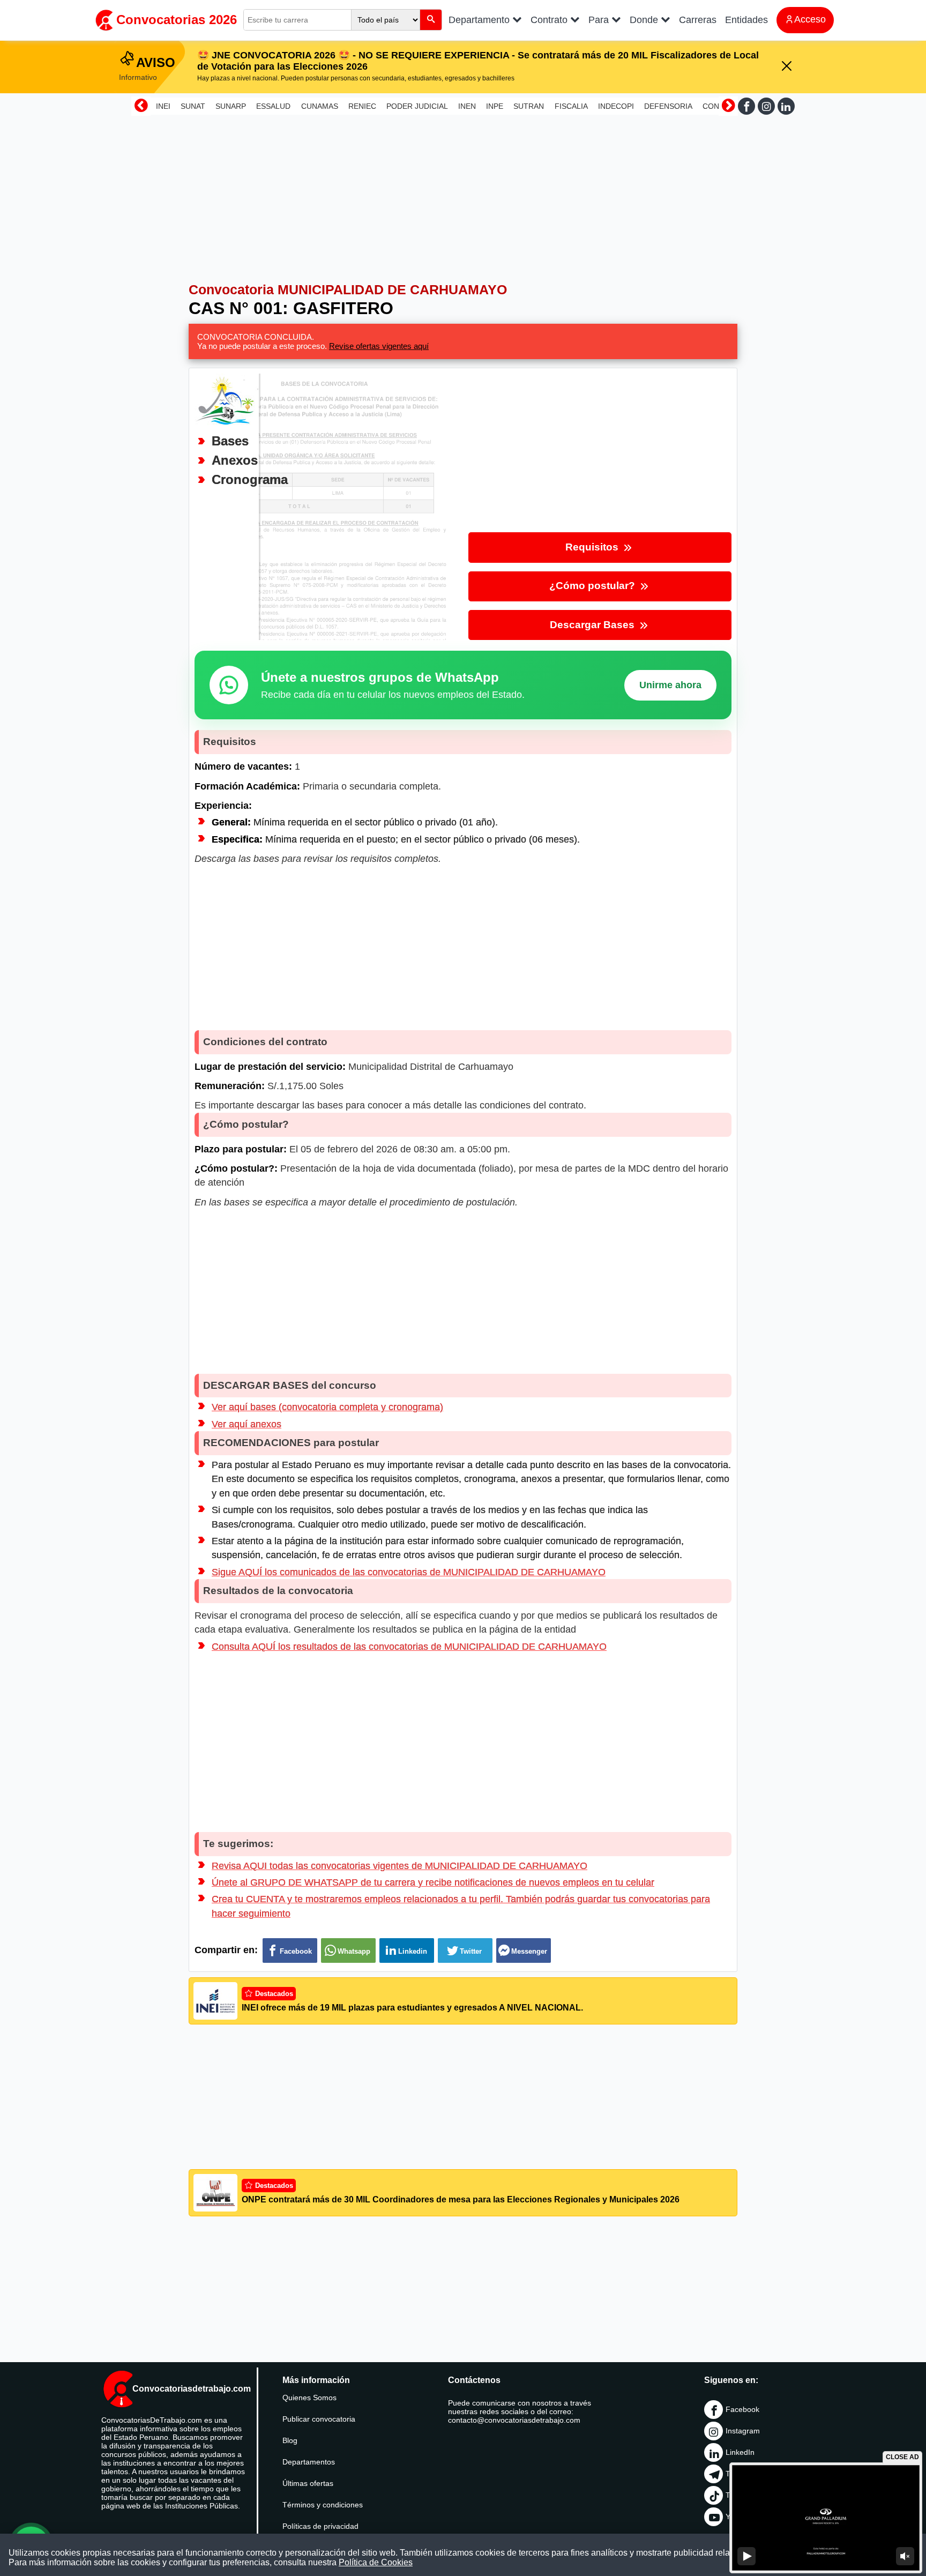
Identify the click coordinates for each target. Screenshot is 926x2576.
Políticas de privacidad (320, 2526)
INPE (495, 106)
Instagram (743, 2431)
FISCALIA (571, 106)
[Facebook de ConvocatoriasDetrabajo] (746, 106)
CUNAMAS (320, 106)
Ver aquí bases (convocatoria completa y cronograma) (327, 1407)
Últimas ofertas (308, 2483)
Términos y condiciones (323, 2505)
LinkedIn (740, 2452)
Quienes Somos (309, 2398)
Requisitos (593, 547)
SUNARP (231, 106)
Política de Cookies (376, 2562)
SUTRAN (529, 106)
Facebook (742, 2409)
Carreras (698, 20)
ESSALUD (273, 106)
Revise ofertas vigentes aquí (379, 346)
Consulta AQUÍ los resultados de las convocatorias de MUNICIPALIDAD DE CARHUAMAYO (409, 1647)
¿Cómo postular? (593, 586)
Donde (645, 20)
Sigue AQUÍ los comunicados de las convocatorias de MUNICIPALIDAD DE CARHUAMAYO (409, 1572)
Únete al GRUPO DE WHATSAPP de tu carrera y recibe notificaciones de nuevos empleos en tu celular (433, 1882)
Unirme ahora (670, 685)
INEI (163, 106)
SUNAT (193, 106)
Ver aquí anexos (247, 1424)
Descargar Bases (593, 625)
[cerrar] (787, 67)
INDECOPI (616, 106)
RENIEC (362, 106)
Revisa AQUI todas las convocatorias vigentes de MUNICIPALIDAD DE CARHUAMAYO (399, 1866)
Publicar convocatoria (319, 2419)
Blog (290, 2440)
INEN (467, 106)
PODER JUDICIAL (417, 106)
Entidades (746, 20)
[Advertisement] (463, 194)
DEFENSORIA (668, 106)
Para (600, 20)
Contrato (550, 20)
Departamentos (309, 2462)
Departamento (480, 20)
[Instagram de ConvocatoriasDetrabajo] (766, 106)
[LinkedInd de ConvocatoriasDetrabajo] (786, 106)
